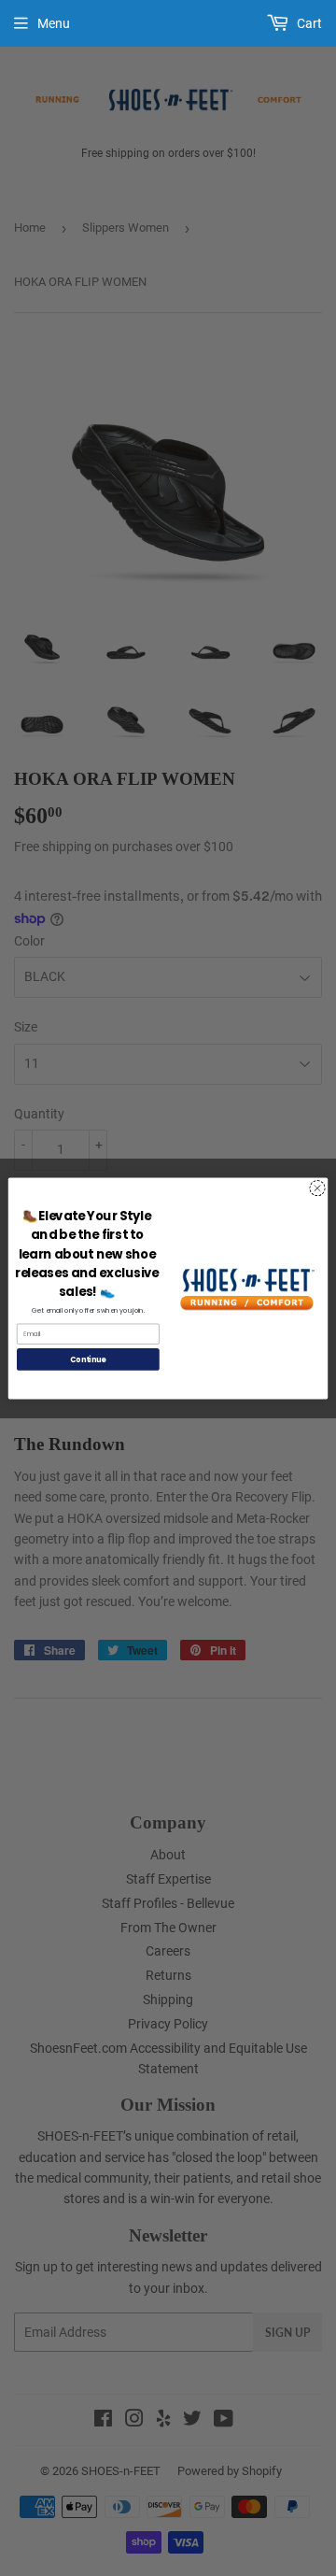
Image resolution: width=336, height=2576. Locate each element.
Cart (308, 23)
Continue (88, 1359)
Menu (54, 23)
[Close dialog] (317, 1187)
